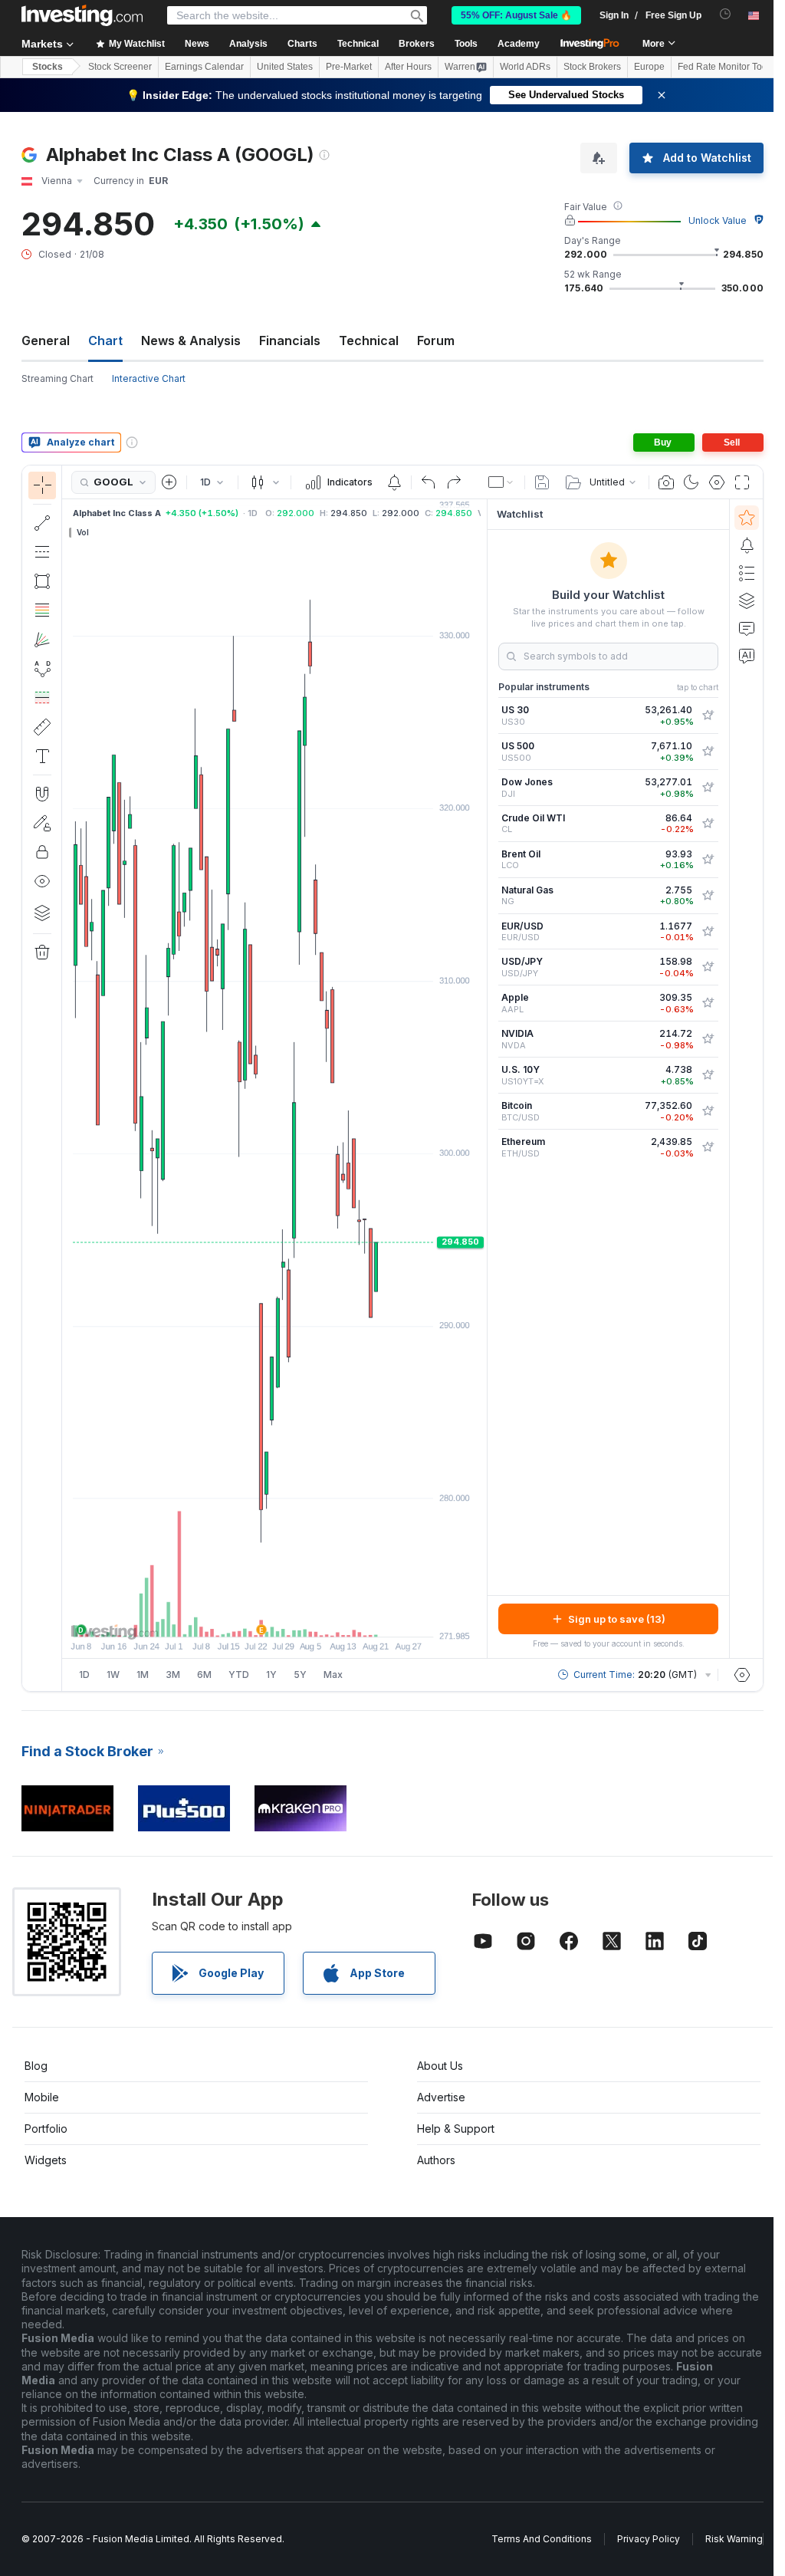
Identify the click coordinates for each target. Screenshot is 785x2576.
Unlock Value (718, 220)
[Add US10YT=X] (708, 1075)
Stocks (48, 67)
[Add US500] (708, 752)
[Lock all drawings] (42, 852)
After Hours (408, 67)
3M (173, 1675)
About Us (440, 2066)
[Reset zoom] (316, 1617)
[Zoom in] (254, 1617)
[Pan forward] (295, 1617)
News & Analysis (191, 341)
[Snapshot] (666, 482)
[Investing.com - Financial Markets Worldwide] (82, 15)
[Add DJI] (708, 788)
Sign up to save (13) (617, 1619)
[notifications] (726, 14)
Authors (436, 2160)
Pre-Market (349, 67)
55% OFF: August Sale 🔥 (516, 15)
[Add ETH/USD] (708, 1147)
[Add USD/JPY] (708, 967)
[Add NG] (708, 896)
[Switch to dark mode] (691, 482)
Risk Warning (734, 2539)
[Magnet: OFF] (42, 794)
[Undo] (429, 482)
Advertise (441, 2097)
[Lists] (747, 573)
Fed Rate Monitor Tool (724, 67)
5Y (300, 1675)
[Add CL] (708, 824)
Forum (436, 341)
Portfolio (46, 2129)
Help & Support (456, 2129)
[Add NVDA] (708, 1039)
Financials (290, 341)
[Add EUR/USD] (708, 932)
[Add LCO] (708, 860)
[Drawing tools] (67, 1078)
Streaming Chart (57, 378)
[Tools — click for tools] (42, 727)
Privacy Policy (649, 2539)
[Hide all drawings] (42, 881)
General (46, 341)
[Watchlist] (747, 518)
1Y (271, 1675)
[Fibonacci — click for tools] (42, 610)
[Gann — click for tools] (42, 640)
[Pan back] (274, 1617)
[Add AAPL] (708, 1003)
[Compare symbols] (169, 482)
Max (333, 1675)
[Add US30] (708, 716)
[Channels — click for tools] (42, 552)
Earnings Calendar (204, 67)
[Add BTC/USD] (708, 1111)
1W (113, 1675)
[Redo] (454, 482)
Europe (649, 67)
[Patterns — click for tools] (42, 669)
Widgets (46, 2160)
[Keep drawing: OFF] (42, 823)
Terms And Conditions (542, 2539)
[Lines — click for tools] (42, 523)
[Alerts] (747, 545)
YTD (239, 1675)
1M (143, 1675)
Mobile (42, 2097)
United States (285, 67)
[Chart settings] (717, 482)
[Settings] (742, 1675)
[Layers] (42, 913)
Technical (369, 341)
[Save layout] (542, 482)
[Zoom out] (233, 1617)
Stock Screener (120, 67)
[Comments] (747, 628)
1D (84, 1675)
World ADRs (525, 67)
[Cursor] (42, 485)
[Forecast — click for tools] (42, 698)
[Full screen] (742, 482)
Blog (36, 2066)
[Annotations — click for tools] (42, 756)
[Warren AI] (747, 656)
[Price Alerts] (394, 482)
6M (204, 1675)
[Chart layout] (501, 482)
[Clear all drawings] (42, 952)
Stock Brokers (592, 67)
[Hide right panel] (482, 1079)
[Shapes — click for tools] (42, 581)
